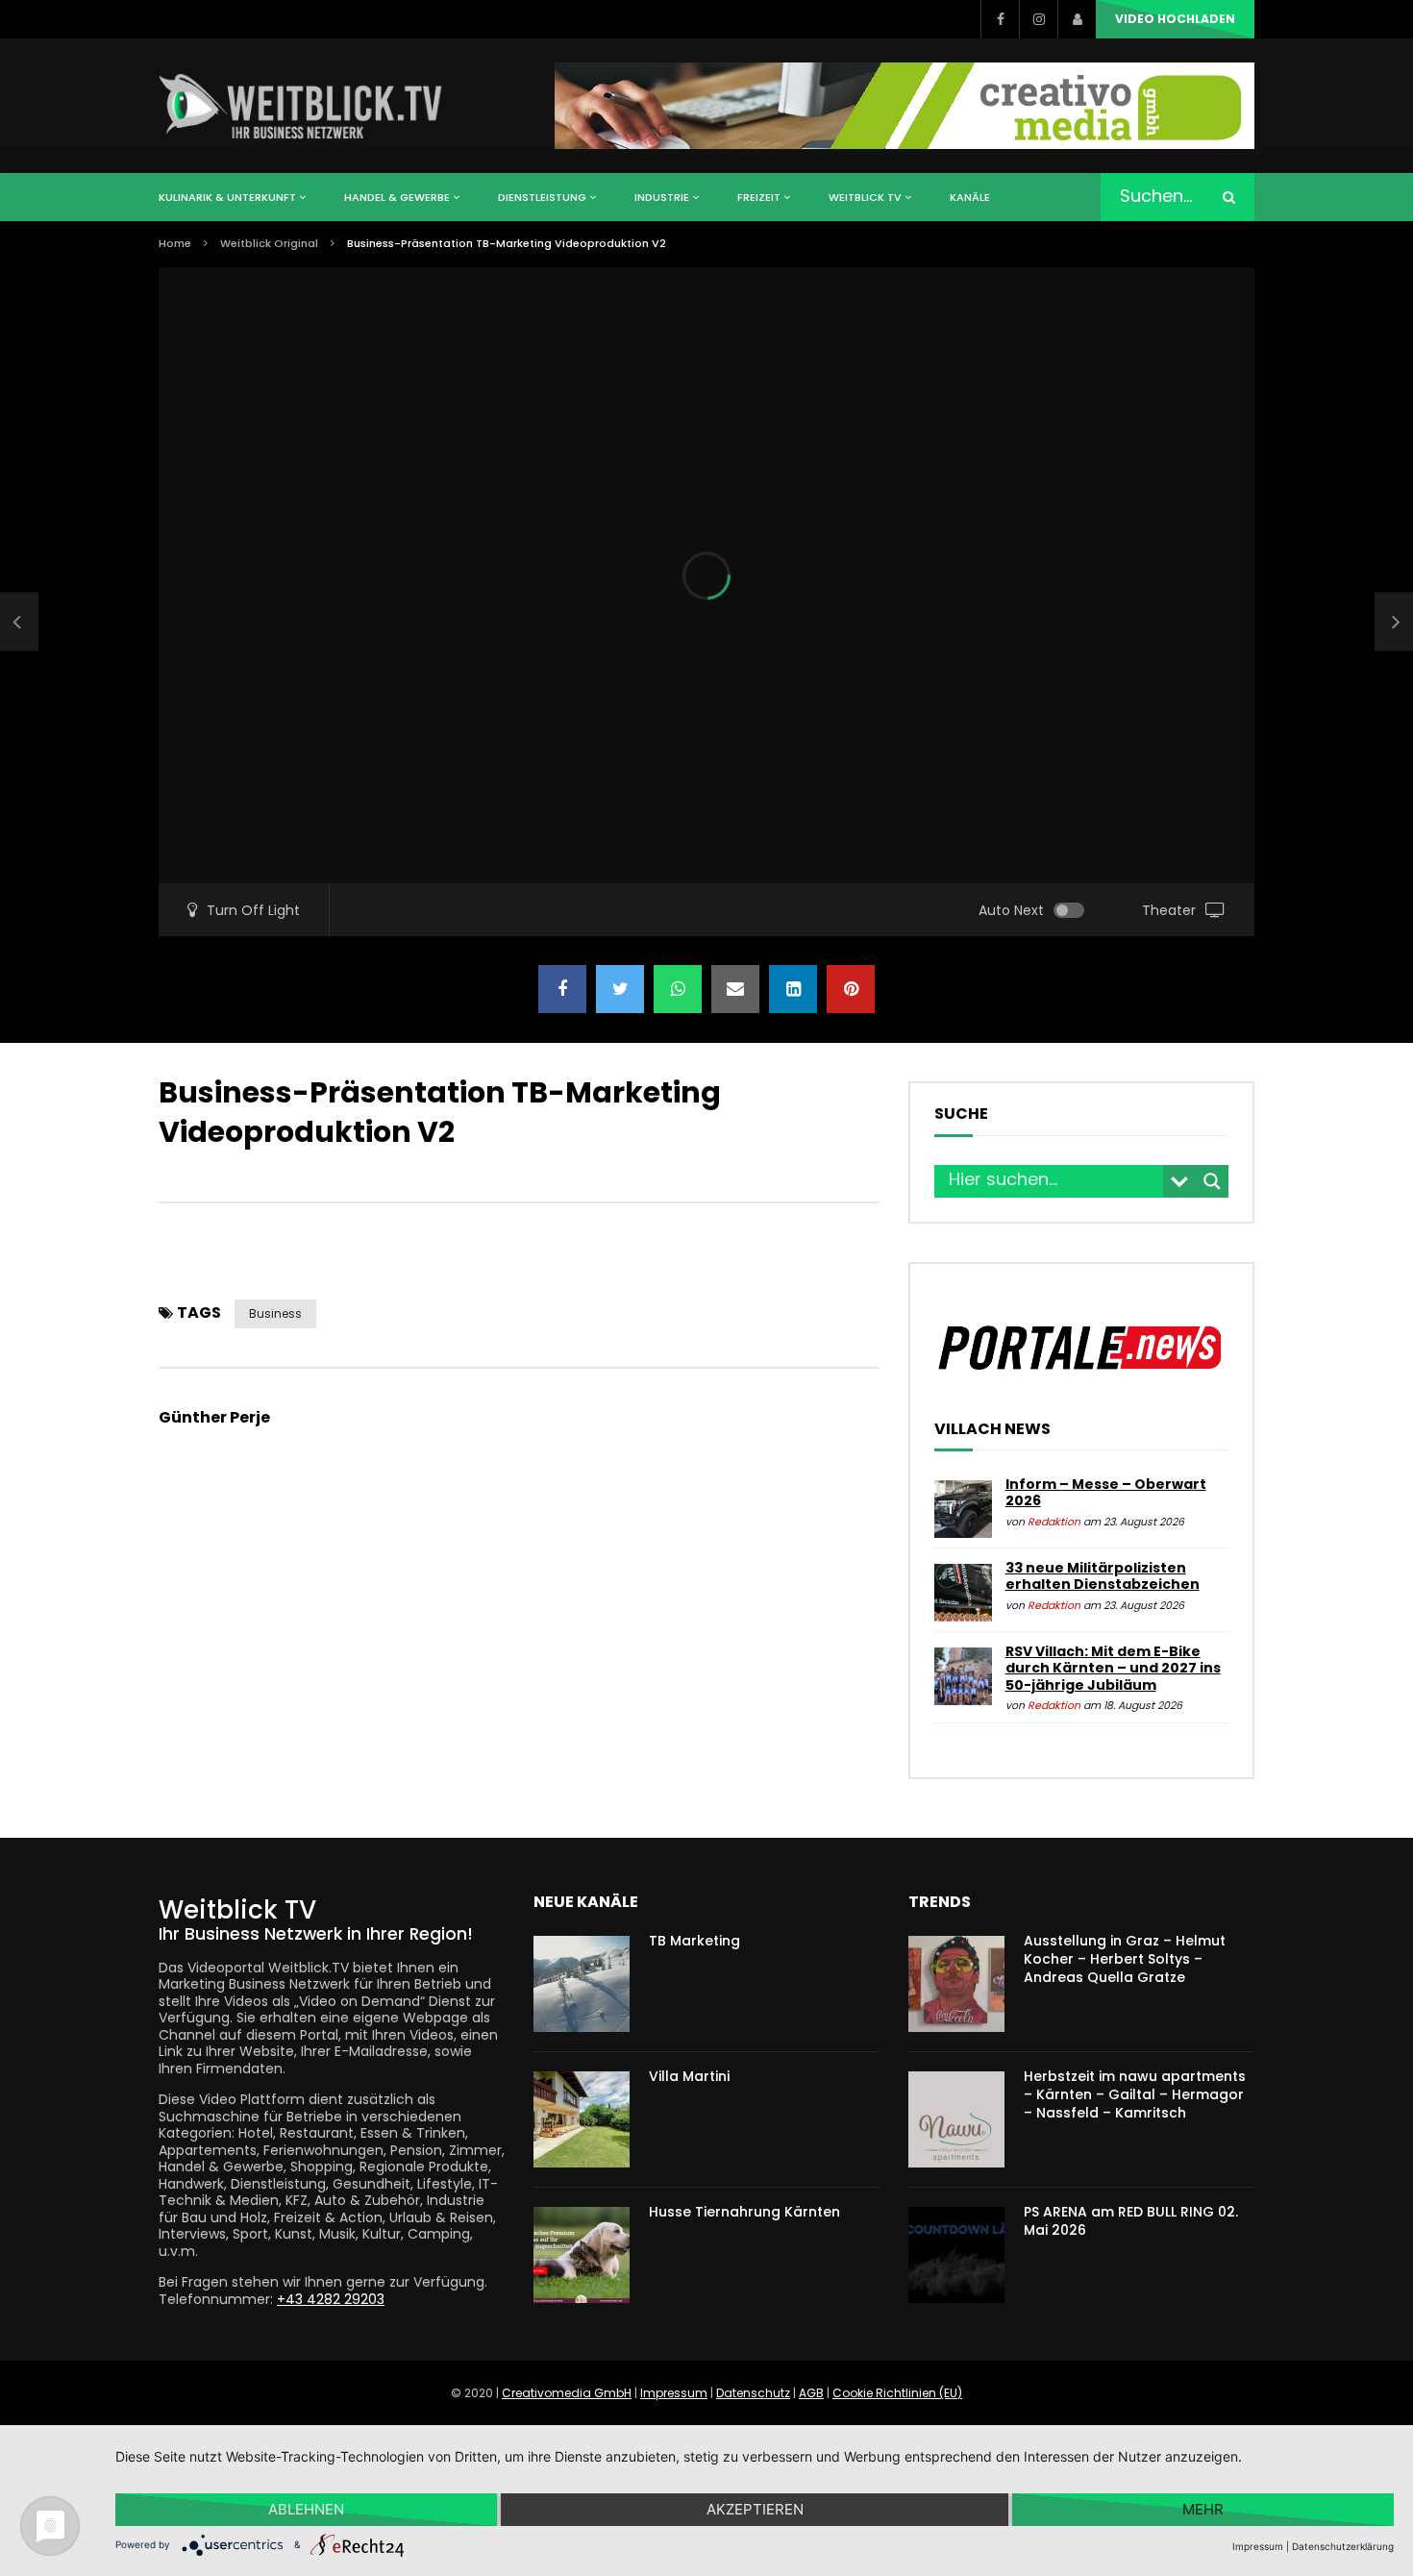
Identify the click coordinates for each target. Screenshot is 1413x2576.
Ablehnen (306, 2509)
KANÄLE (970, 197)
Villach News (992, 1429)
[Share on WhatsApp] (678, 989)
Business (275, 1313)
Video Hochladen (1175, 19)
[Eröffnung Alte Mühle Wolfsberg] (19, 622)
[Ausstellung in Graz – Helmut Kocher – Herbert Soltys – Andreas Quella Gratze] (956, 1984)
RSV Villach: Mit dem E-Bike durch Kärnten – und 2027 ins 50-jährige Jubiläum (1113, 1668)
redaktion (1054, 1522)
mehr (1203, 2509)
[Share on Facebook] (562, 989)
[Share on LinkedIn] (793, 989)
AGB (811, 2393)
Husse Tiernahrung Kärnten (744, 2212)
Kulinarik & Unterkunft (227, 197)
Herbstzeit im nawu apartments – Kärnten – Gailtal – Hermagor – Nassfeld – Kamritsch (1135, 2094)
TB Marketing (694, 1941)
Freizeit (759, 197)
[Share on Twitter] (620, 989)
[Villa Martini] (582, 2119)
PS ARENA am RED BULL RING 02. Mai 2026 (1131, 2221)
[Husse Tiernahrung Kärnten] (582, 2255)
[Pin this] (851, 989)
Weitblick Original (269, 243)
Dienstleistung (542, 197)
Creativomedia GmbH (567, 2393)
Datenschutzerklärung (1343, 2546)
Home (175, 243)
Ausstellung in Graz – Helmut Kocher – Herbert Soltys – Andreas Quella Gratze (1125, 1959)
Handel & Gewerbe (397, 197)
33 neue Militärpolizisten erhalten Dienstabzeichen (1103, 1576)
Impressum (674, 2393)
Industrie (662, 197)
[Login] (1077, 19)
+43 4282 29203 (331, 2299)
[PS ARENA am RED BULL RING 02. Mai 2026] (956, 2255)
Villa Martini (689, 2076)
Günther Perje (214, 1417)
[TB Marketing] (582, 1984)
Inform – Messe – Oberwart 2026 (1106, 1493)
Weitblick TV (865, 197)
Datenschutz (753, 2393)
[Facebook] (1000, 19)
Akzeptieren (755, 2509)
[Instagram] (1038, 19)
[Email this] (735, 989)
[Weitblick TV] (301, 106)
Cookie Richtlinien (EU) (897, 2393)
